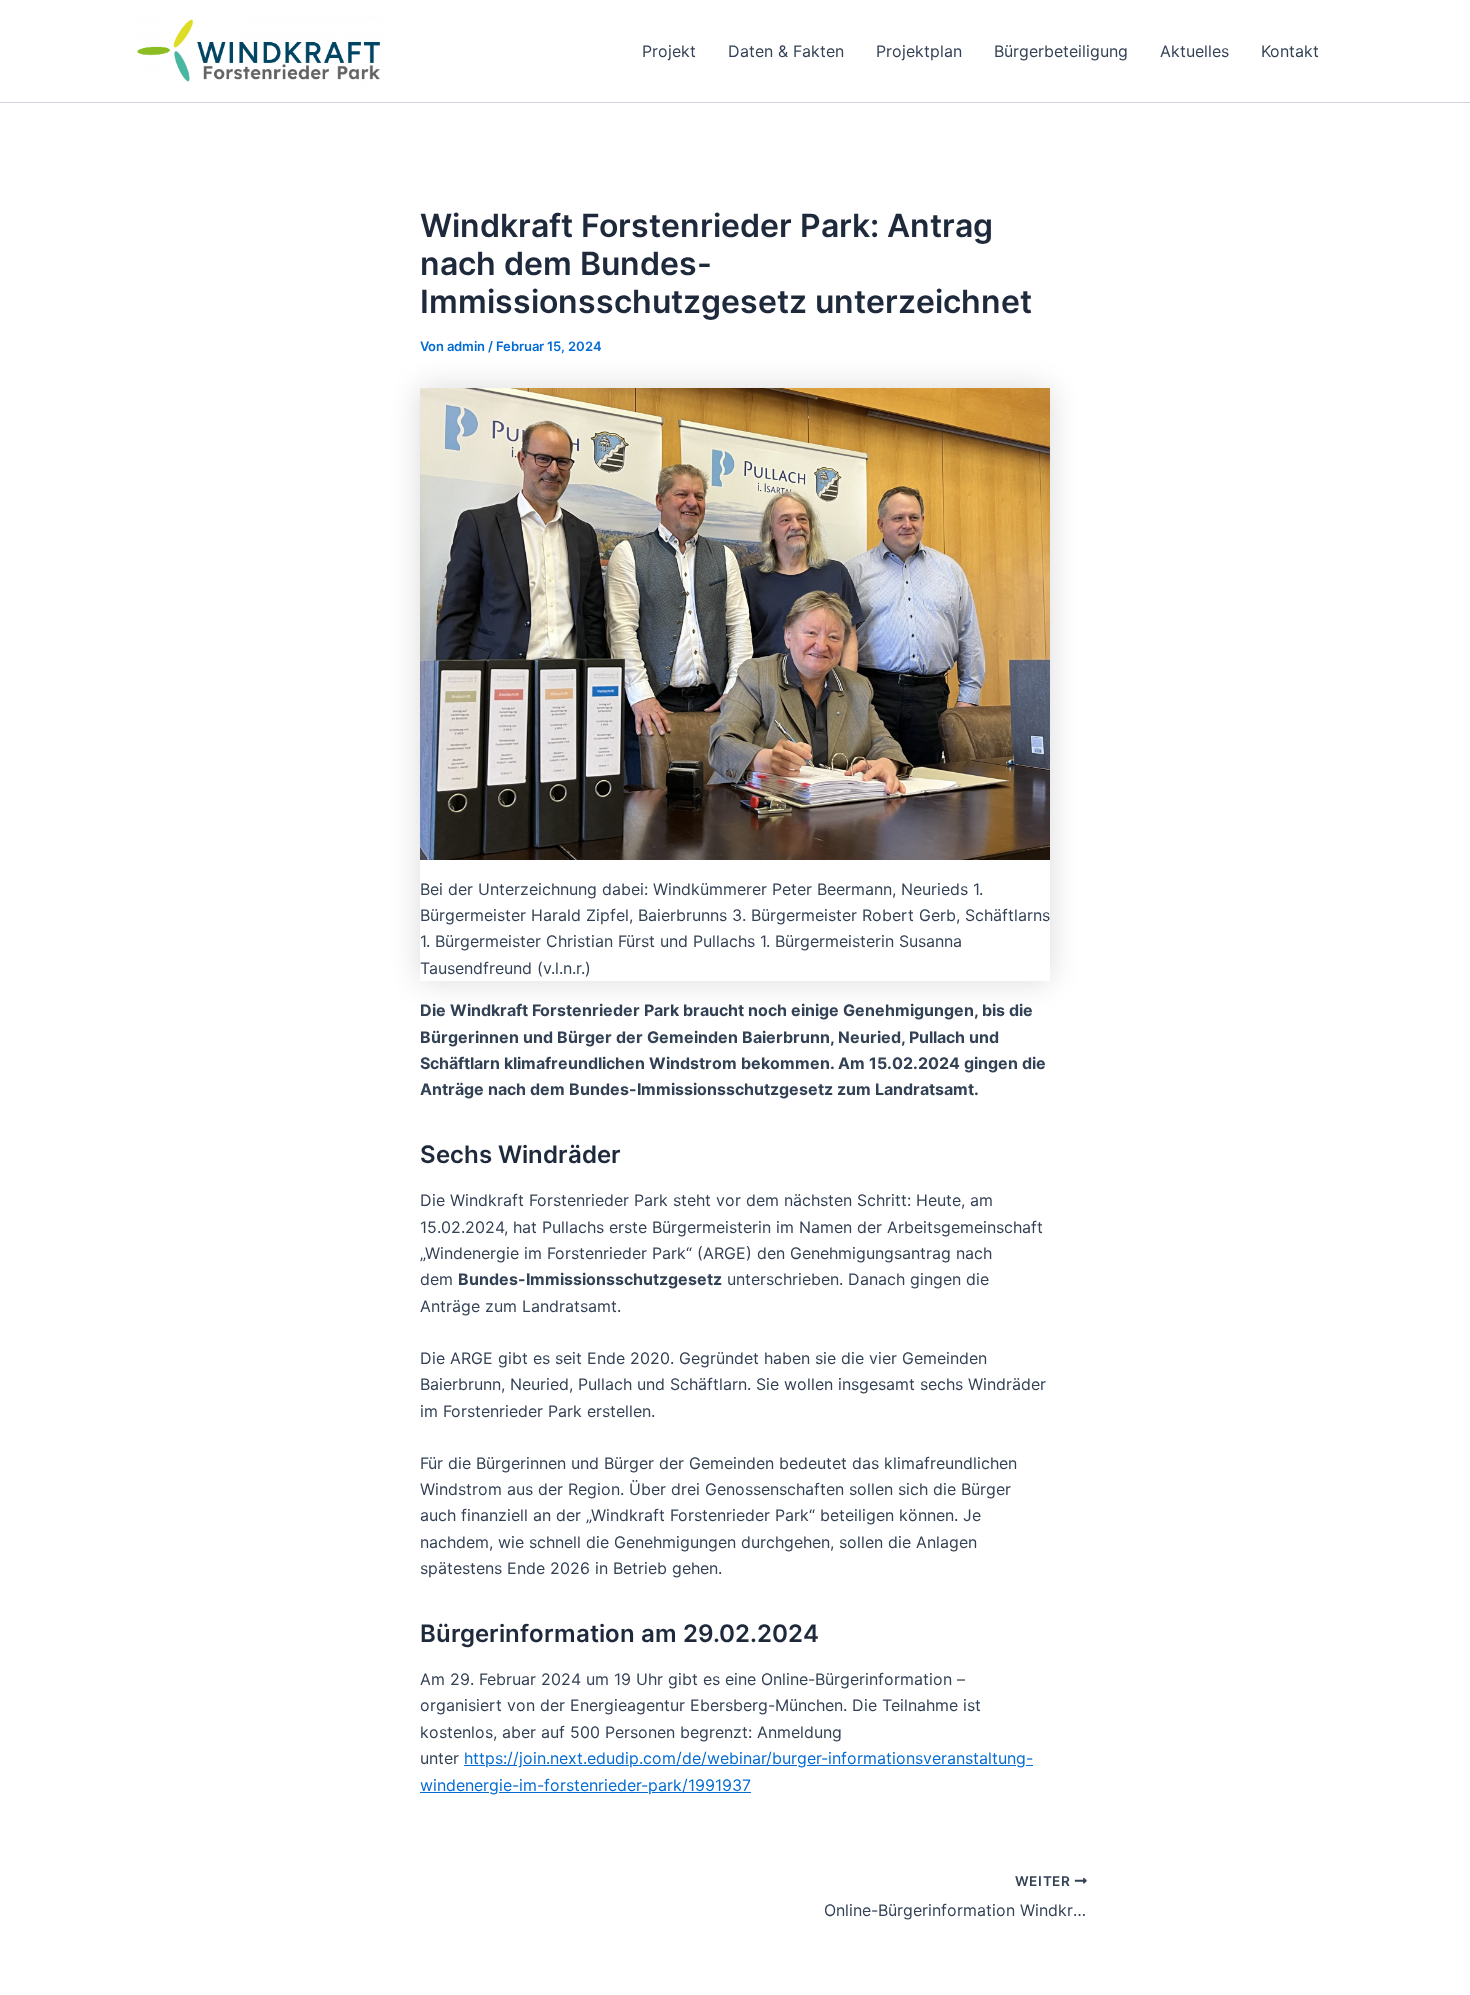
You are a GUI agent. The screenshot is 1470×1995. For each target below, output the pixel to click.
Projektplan (919, 51)
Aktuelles (1194, 51)
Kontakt (1290, 51)
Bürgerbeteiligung (1061, 51)
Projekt (669, 51)
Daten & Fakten (786, 51)
